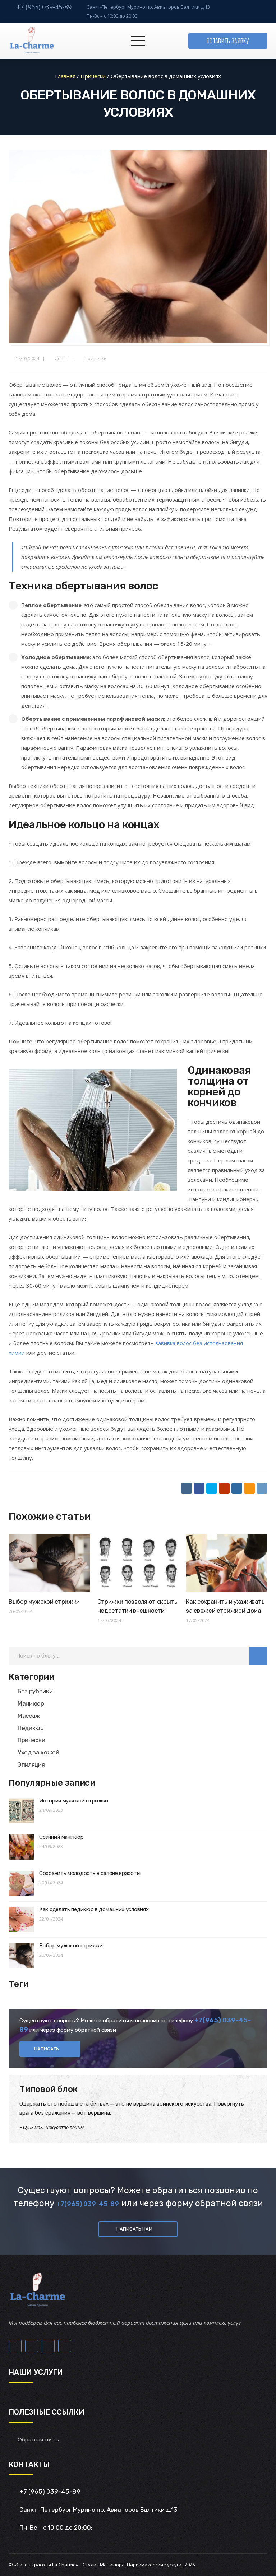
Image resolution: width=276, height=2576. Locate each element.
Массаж (29, 1716)
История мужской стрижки (74, 1801)
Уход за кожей (38, 1752)
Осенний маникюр (61, 1837)
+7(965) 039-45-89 (88, 2204)
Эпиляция (31, 1764)
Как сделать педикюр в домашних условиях (94, 1909)
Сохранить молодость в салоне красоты (90, 1873)
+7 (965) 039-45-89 (44, 7)
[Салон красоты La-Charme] (31, 41)
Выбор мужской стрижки (44, 1602)
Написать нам (134, 2229)
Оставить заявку (228, 41)
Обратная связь (38, 2439)
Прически (96, 358)
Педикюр (31, 1728)
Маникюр (31, 1703)
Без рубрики (35, 1691)
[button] (258, 1656)
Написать (47, 2049)
